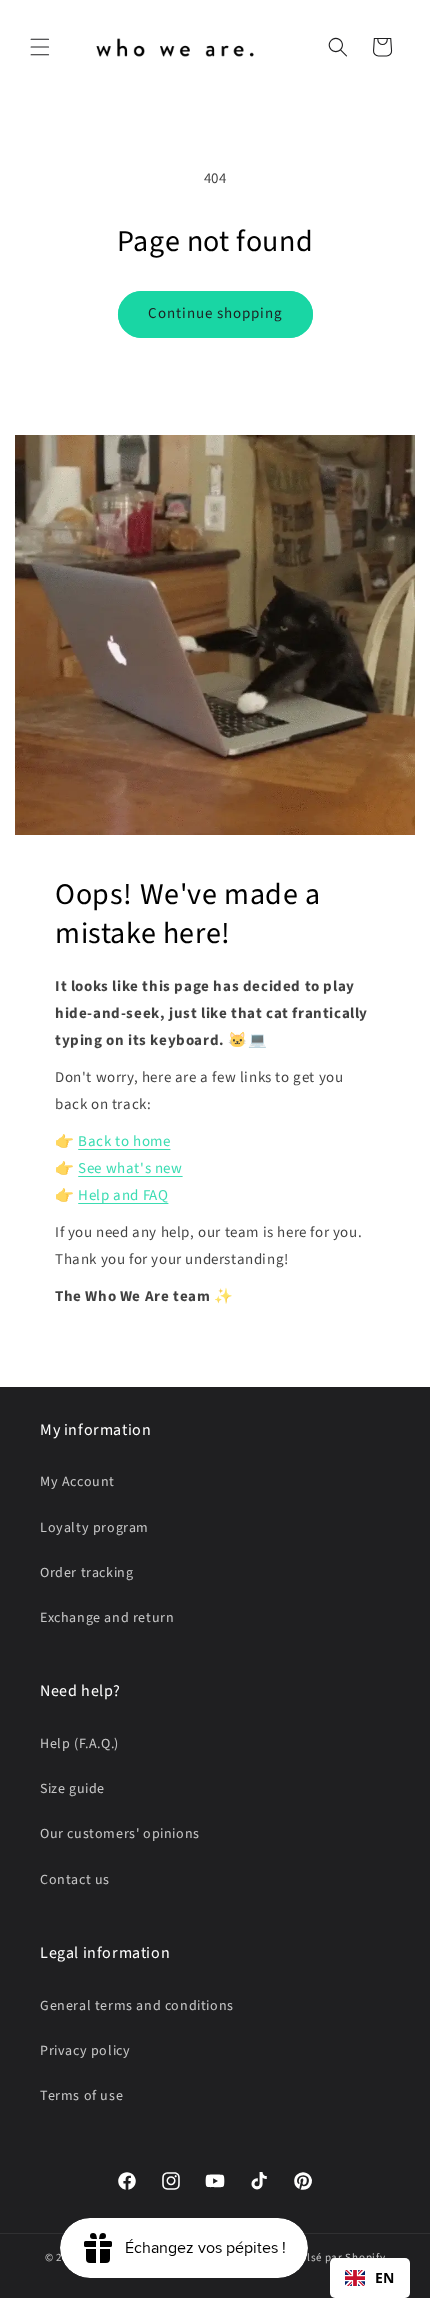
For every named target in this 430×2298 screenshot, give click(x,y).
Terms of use (81, 2096)
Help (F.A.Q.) (79, 1744)
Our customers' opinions (120, 1834)
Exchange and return (107, 1618)
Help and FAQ (123, 1195)
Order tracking (86, 1573)
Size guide (72, 1789)
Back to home (124, 1141)
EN (385, 2277)
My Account (77, 1482)
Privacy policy (85, 2051)
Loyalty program (94, 1528)
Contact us (75, 1880)
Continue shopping (215, 313)
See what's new (130, 1168)
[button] (40, 47)
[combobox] (370, 2278)
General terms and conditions (137, 2006)
